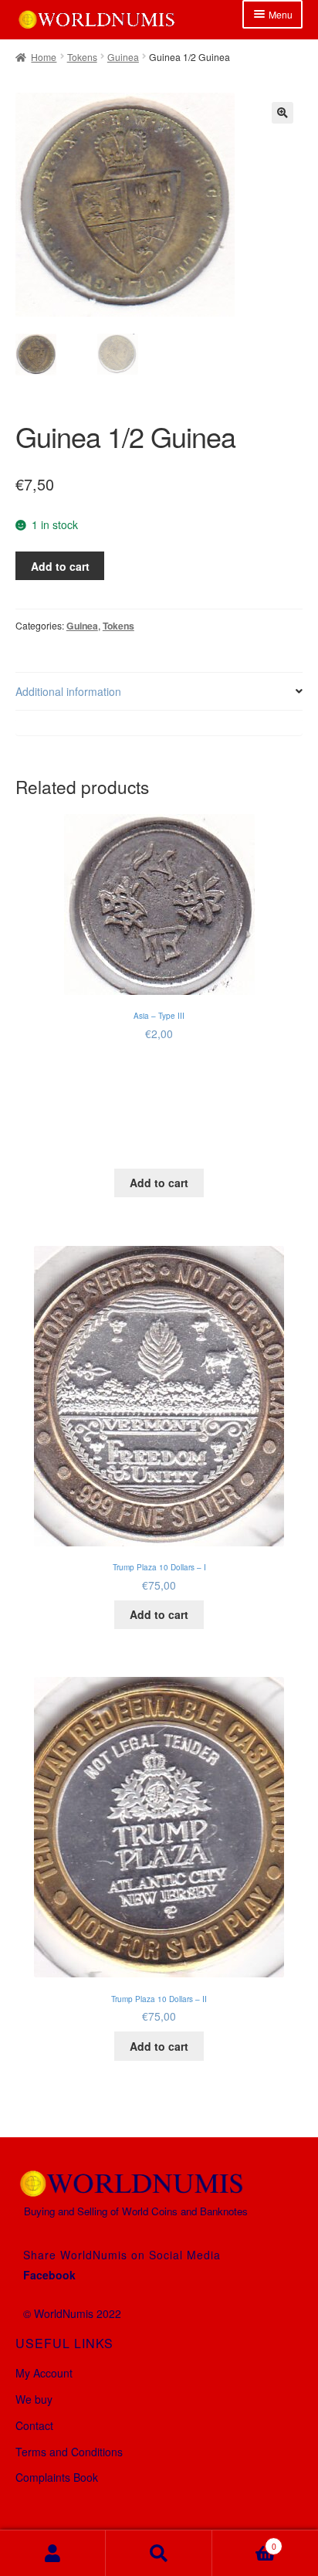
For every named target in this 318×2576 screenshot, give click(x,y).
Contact (34, 2425)
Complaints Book (57, 2477)
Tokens (82, 57)
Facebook (49, 2275)
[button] (282, 113)
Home (44, 57)
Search (159, 2553)
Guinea (123, 57)
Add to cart (60, 566)
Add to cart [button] (159, 1183)
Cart (244, 2541)
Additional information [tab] (68, 691)
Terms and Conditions (69, 2452)
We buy (34, 2399)
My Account (44, 2373)
